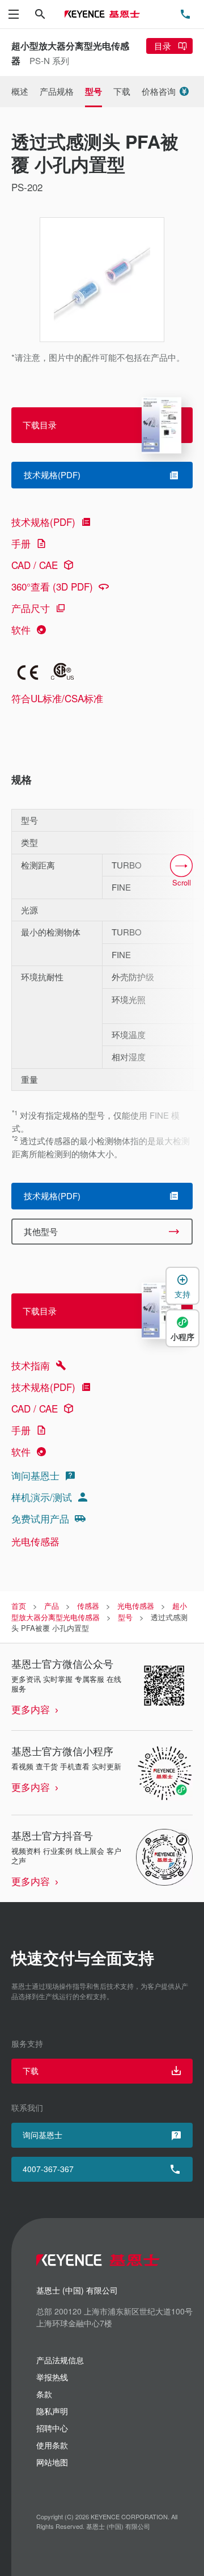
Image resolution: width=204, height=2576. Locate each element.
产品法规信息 (60, 2360)
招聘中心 (52, 2428)
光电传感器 (35, 1541)
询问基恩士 (35, 1475)
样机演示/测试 (42, 1497)
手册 (21, 543)
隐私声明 (52, 2411)
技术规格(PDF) (43, 522)
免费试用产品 (40, 1518)
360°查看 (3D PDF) (52, 586)
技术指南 (31, 1365)
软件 (21, 629)
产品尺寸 (31, 608)
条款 (44, 2394)
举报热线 (52, 2377)
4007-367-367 (48, 2169)
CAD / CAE (35, 565)
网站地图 (52, 2462)
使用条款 (52, 2445)
